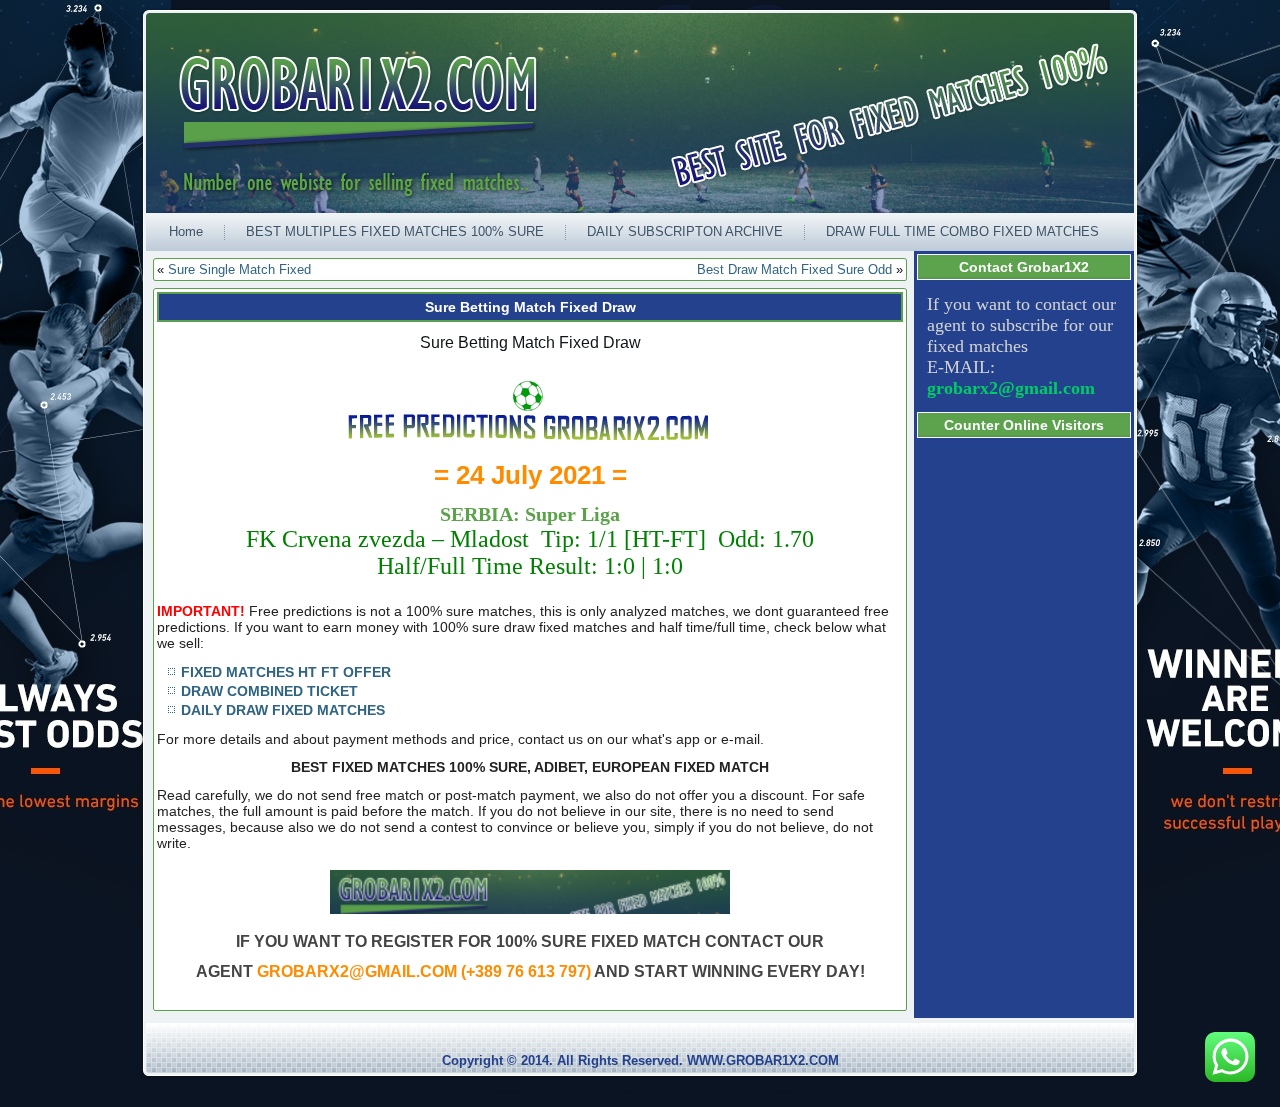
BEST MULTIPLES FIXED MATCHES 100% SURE (395, 231)
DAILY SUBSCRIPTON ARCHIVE (685, 231)
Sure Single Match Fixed (239, 269)
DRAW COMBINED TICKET (269, 691)
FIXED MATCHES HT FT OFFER (286, 672)
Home (186, 231)
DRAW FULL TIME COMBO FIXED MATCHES (962, 231)
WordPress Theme (655, 1091)
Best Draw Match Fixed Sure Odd (794, 269)
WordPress (564, 1091)
